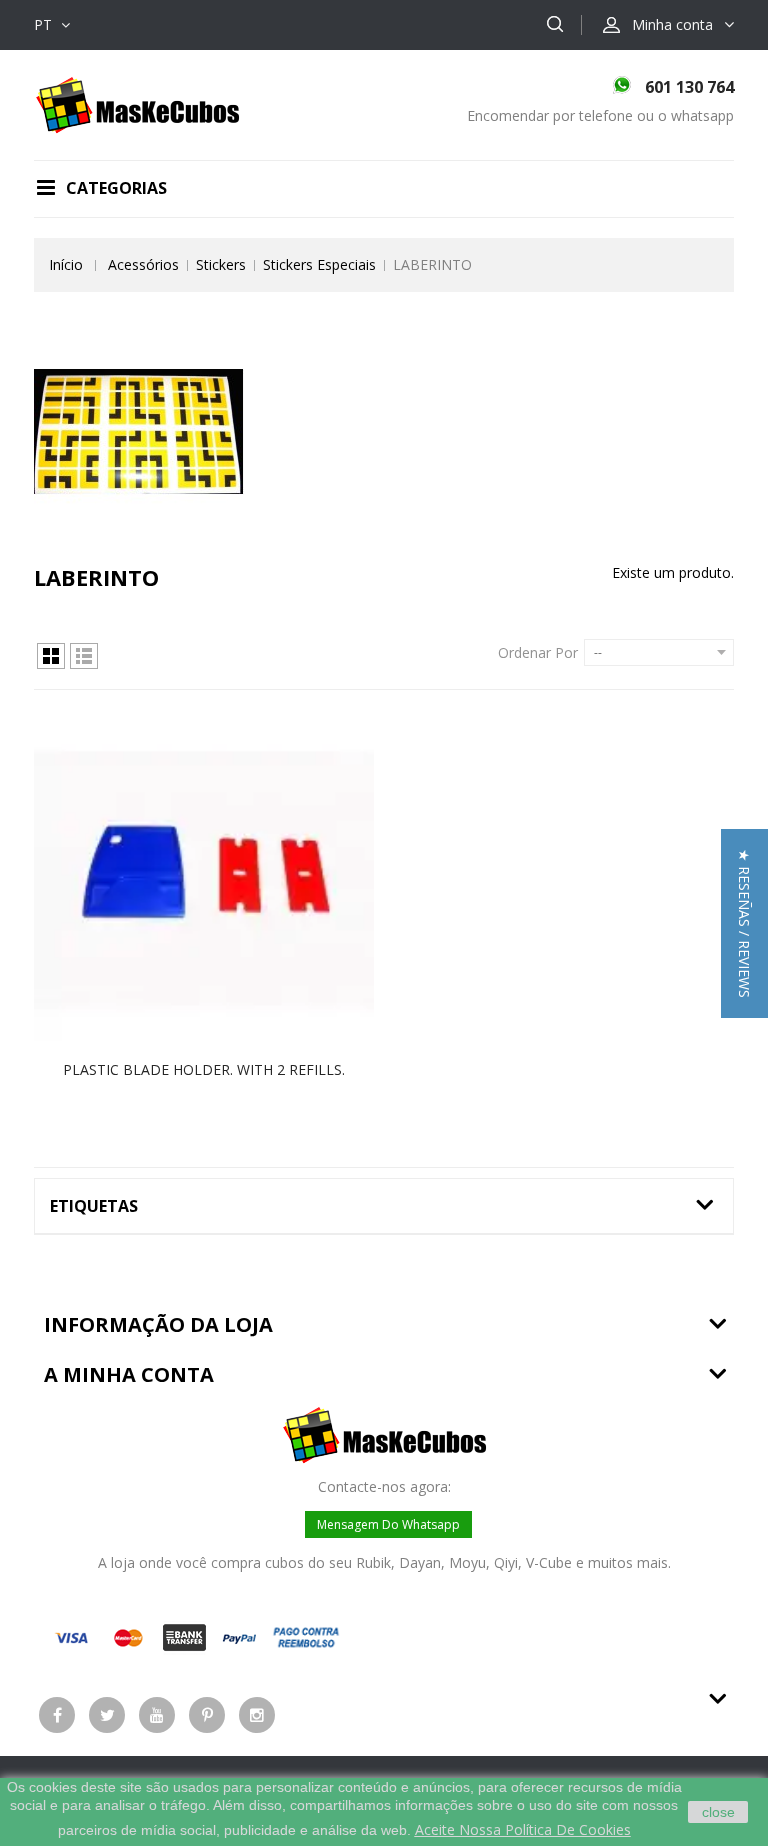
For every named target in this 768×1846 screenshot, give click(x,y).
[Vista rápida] (225, 880)
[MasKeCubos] (137, 103)
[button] (744, 923)
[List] (84, 656)
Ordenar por (538, 652)
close (718, 1812)
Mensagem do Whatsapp (388, 1524)
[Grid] (51, 656)
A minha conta (129, 1374)
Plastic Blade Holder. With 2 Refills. (204, 1069)
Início (66, 264)
